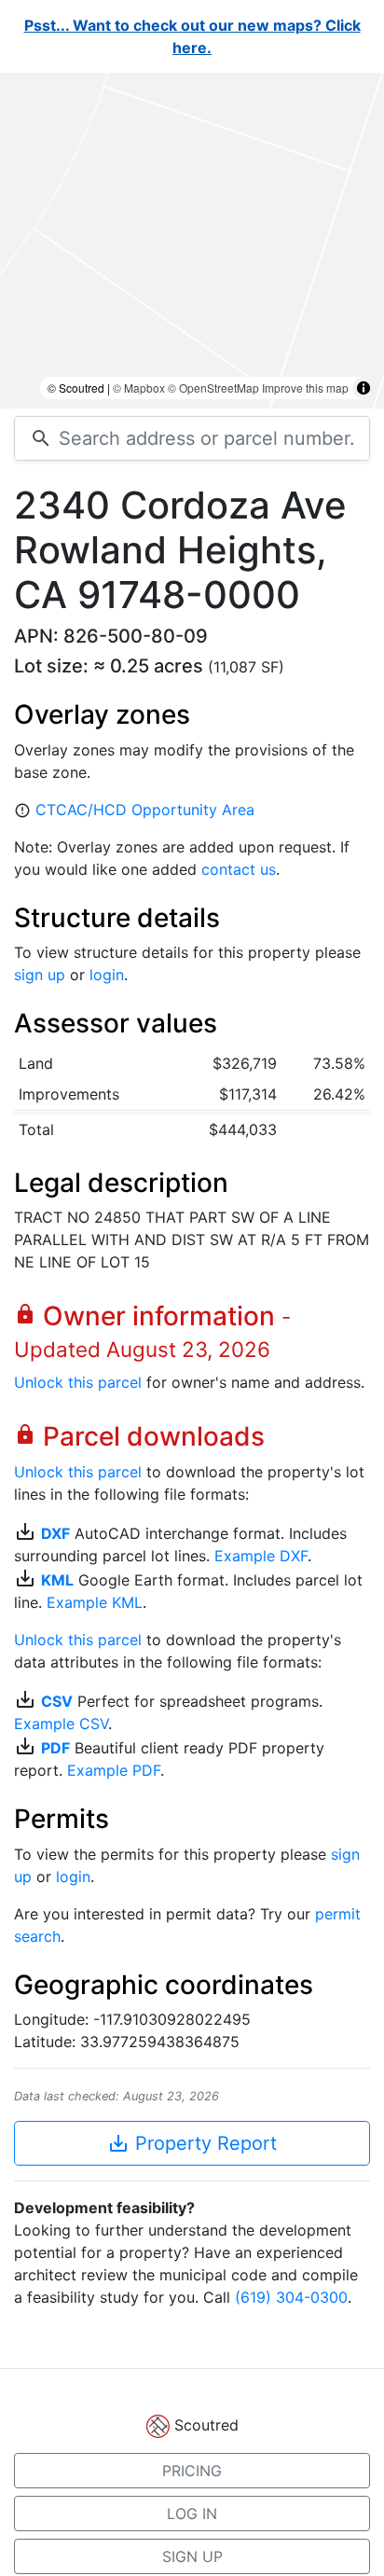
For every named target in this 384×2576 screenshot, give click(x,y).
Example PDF (114, 1770)
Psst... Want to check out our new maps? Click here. (192, 36)
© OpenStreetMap (213, 388)
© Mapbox (139, 388)
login (107, 975)
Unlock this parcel (78, 1382)
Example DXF (261, 1556)
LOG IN (192, 2514)
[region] (192, 241)
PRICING (192, 2471)
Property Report (192, 2143)
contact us (239, 869)
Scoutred (206, 2425)
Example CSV (61, 1724)
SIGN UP (192, 2556)
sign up (40, 975)
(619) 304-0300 (291, 2297)
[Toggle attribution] (363, 388)
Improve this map (305, 388)
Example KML (95, 1602)
